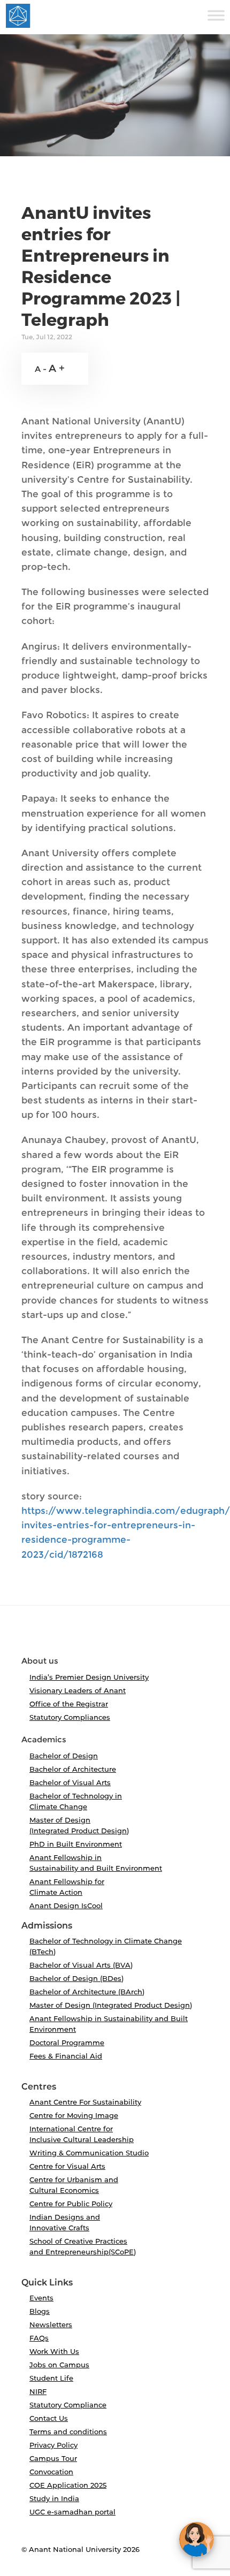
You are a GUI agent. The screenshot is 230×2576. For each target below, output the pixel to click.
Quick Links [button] (47, 2283)
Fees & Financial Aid (66, 2056)
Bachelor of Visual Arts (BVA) (81, 1965)
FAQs (39, 2338)
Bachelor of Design (64, 1756)
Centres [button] (39, 2087)
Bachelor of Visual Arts (70, 1782)
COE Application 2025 (68, 2485)
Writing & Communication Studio (89, 2153)
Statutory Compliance (68, 2405)
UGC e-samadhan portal (72, 2512)
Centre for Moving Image (74, 2115)
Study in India (54, 2498)
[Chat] (197, 2539)
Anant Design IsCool (66, 1906)
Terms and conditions (68, 2432)
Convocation (51, 2472)
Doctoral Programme (67, 2042)
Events (41, 2298)
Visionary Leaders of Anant (78, 1690)
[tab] (115, 1635)
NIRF (38, 2391)
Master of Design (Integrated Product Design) (111, 2005)
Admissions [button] (47, 1926)
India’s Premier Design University (89, 1677)
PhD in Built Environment (76, 1844)
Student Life (51, 2378)
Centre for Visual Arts (67, 2166)
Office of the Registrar (69, 1704)
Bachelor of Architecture (73, 1769)
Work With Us (54, 2351)
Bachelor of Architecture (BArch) (87, 1992)
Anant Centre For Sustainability (85, 2102)
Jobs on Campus (59, 2365)
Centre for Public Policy (71, 2204)
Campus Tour (53, 2458)
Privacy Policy (53, 2445)
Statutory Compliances (70, 1717)
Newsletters (51, 2325)
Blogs (40, 2311)
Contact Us (49, 2418)
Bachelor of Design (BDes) (76, 1978)
